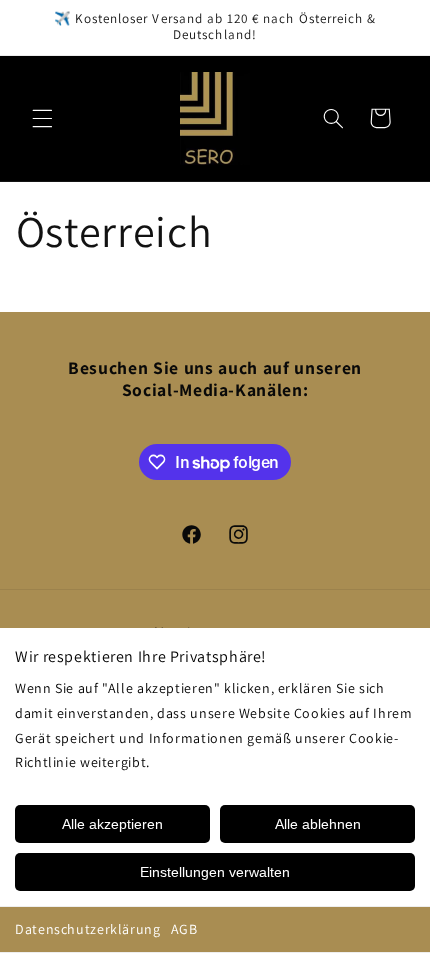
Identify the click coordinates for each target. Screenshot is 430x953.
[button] (42, 118)
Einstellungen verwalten (215, 872)
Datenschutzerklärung (88, 929)
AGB (184, 929)
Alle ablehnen (318, 824)
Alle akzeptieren (112, 824)
